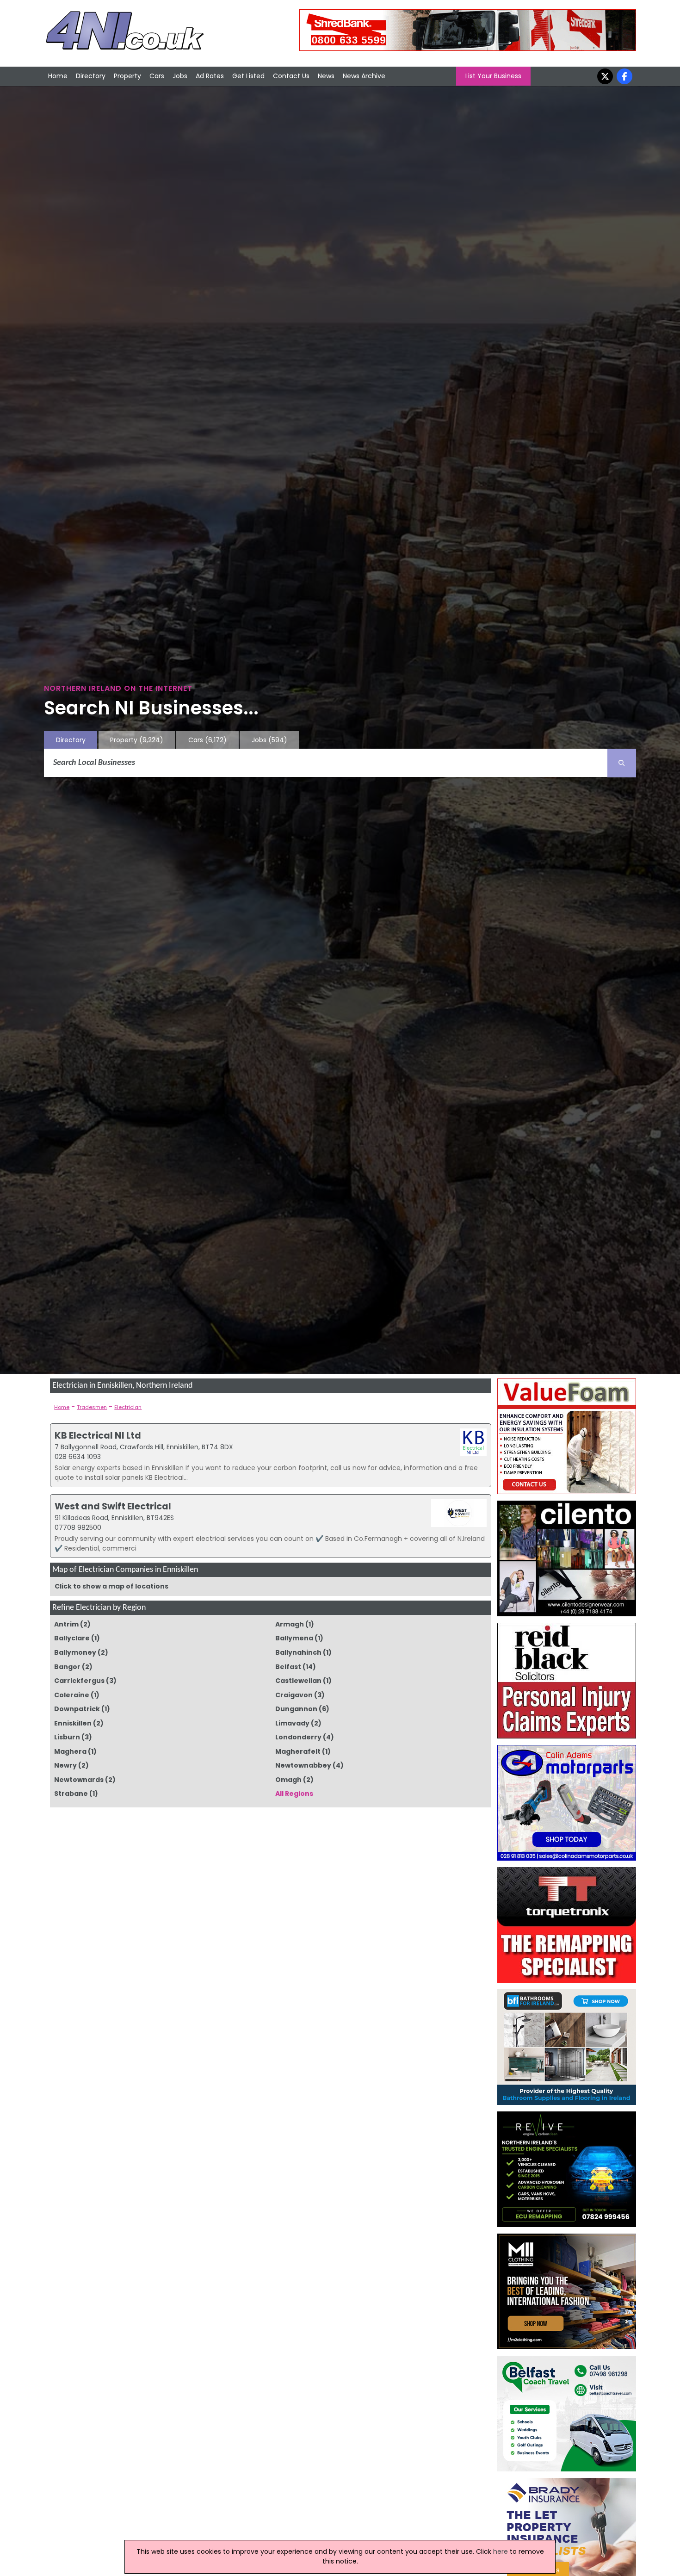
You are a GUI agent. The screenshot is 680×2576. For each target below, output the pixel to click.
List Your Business (493, 76)
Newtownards (79, 1780)
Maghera (70, 1751)
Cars (157, 76)
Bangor (67, 1667)
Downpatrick (77, 1709)
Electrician (128, 1407)
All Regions (294, 1794)
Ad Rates (210, 76)
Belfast (288, 1667)
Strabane (71, 1794)
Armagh (290, 1624)
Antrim (66, 1624)
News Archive (364, 76)
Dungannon (296, 1709)
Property (127, 76)
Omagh (288, 1780)
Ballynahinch (298, 1652)
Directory (91, 76)
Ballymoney (75, 1652)
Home (58, 76)
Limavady (292, 1723)
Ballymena (294, 1638)
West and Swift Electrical (113, 1506)
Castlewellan (298, 1681)
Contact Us (291, 76)
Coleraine (72, 1695)
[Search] (622, 763)
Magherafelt (298, 1751)
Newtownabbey (303, 1765)
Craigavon (294, 1695)
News (326, 76)
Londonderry (298, 1737)
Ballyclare (72, 1638)
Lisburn (67, 1737)
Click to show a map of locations (111, 1586)
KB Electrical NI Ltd (98, 1435)
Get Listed (248, 76)
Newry (65, 1765)
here (501, 2551)
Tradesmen (92, 1407)
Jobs (180, 76)
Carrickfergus (79, 1681)
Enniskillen (73, 1723)
